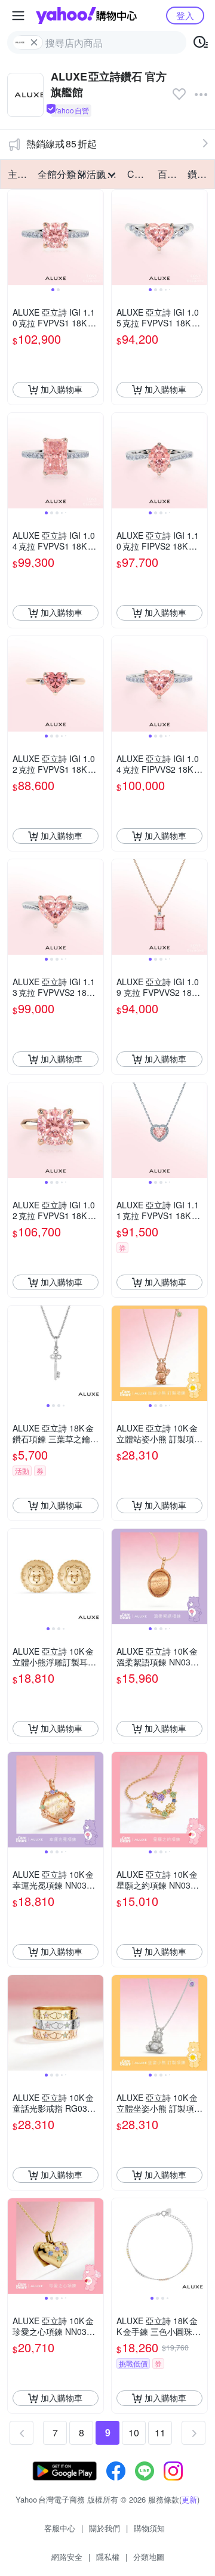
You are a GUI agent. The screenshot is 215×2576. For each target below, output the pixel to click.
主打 (17, 174)
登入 (185, 15)
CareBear (139, 174)
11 (160, 2432)
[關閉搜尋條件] (34, 42)
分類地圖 (149, 2557)
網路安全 (67, 2557)
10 (134, 2432)
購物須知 (149, 2528)
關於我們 (105, 2528)
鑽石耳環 (199, 174)
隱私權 (108, 2557)
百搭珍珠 (169, 174)
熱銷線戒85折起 (62, 144)
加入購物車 (62, 389)
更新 (189, 2499)
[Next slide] (96, 237)
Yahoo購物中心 (86, 16)
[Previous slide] (16, 237)
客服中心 (60, 2528)
